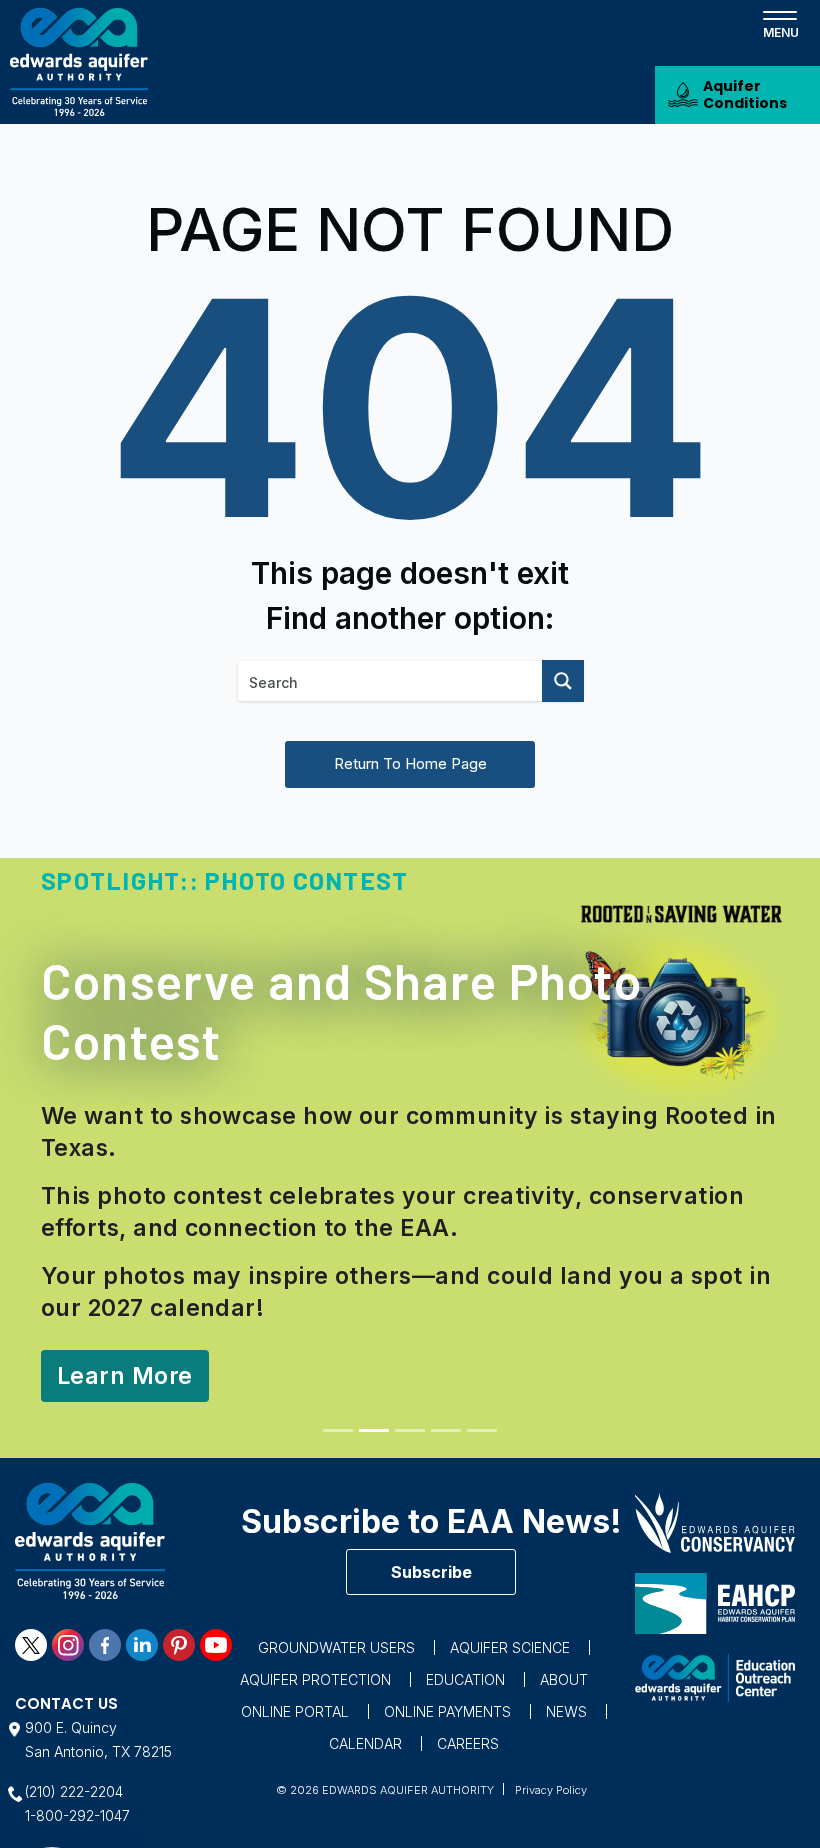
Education (465, 1679)
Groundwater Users (336, 1647)
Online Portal (295, 1711)
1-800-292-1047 (77, 1815)
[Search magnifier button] (563, 681)
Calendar (365, 1743)
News (566, 1711)
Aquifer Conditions (745, 94)
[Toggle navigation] (780, 23)
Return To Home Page (410, 763)
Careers (468, 1743)
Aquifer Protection (315, 1679)
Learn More (125, 1376)
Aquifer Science (510, 1647)
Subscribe (431, 1572)
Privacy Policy (551, 1790)
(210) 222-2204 (74, 1791)
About (564, 1679)
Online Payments (447, 1711)
